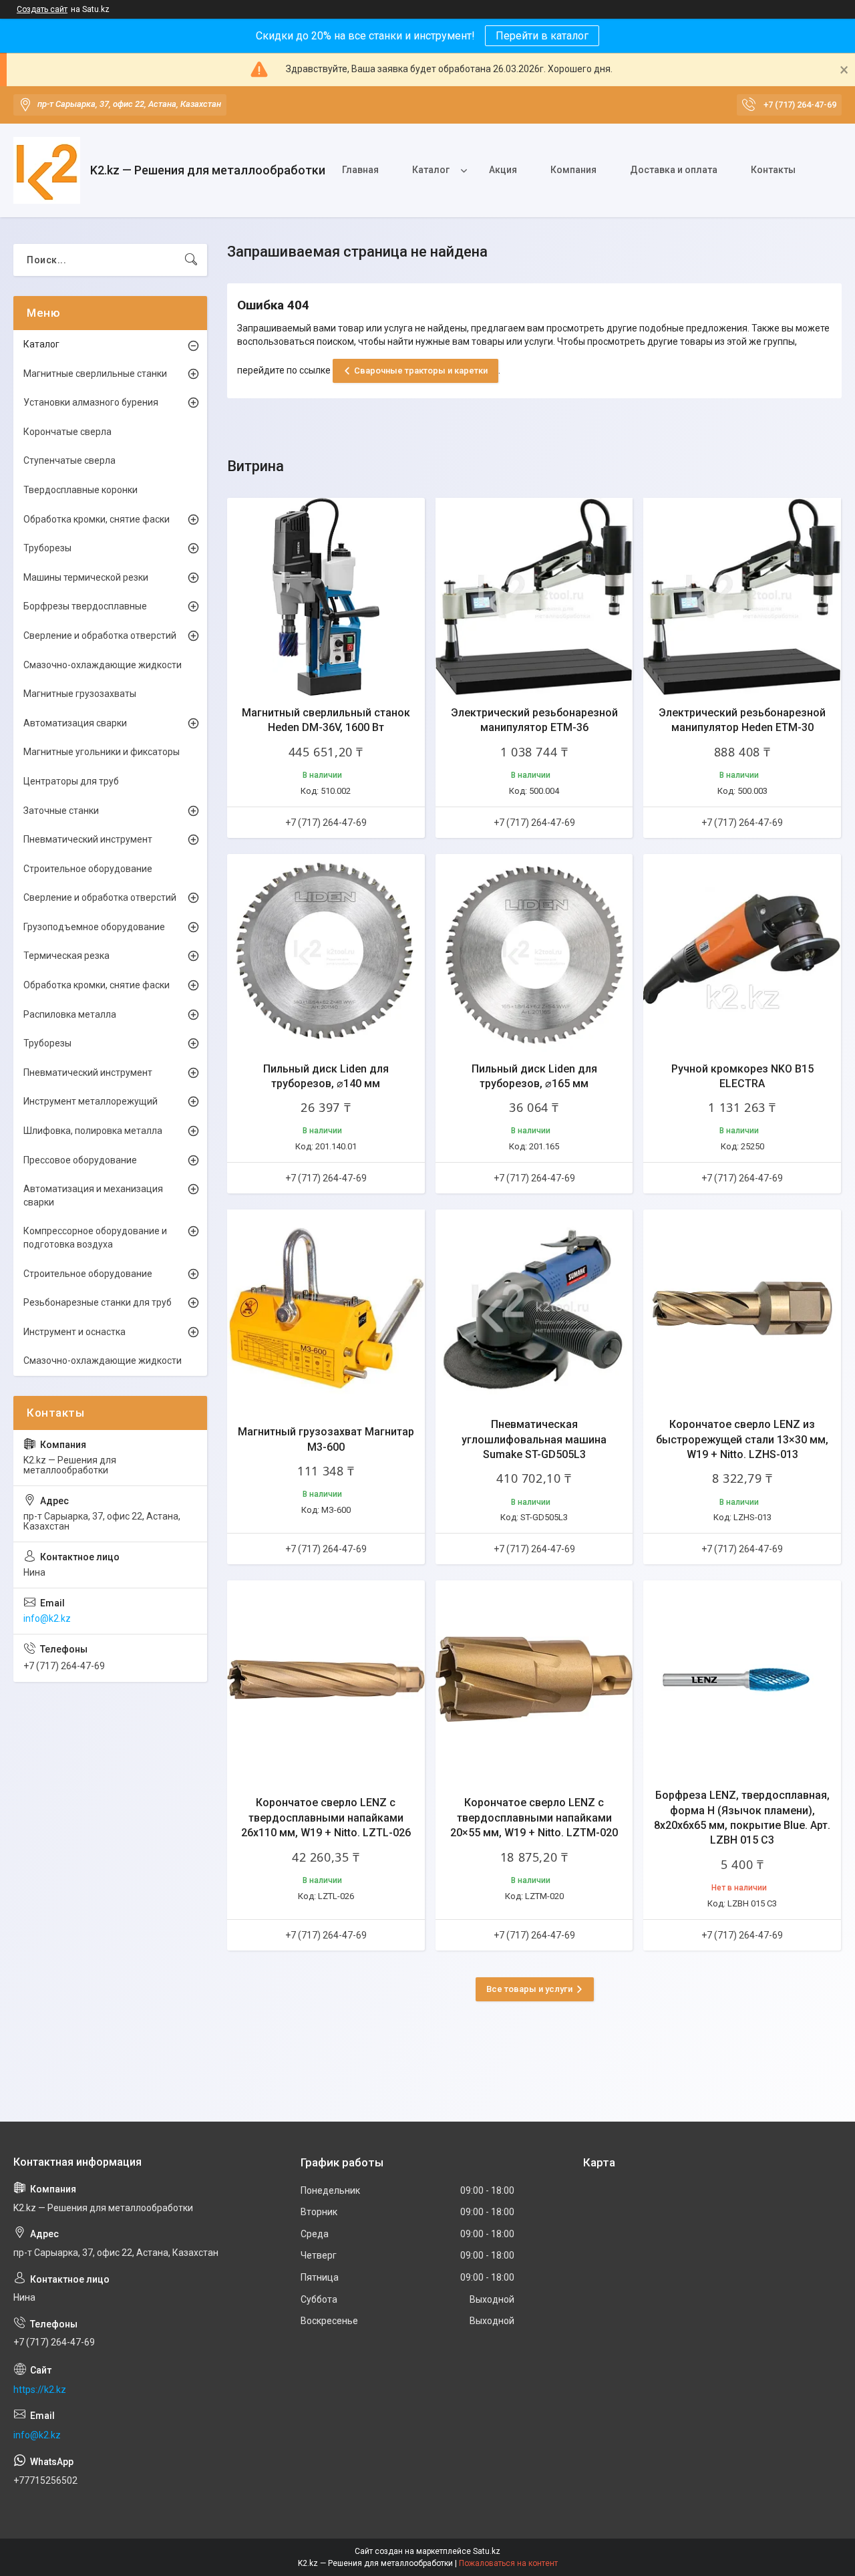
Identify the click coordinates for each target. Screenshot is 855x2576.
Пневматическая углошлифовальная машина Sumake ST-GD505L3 (534, 1439)
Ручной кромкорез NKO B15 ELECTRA (742, 1076)
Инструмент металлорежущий (91, 1101)
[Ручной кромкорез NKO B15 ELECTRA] (742, 953)
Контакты (773, 170)
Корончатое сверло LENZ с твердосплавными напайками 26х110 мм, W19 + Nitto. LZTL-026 (326, 1818)
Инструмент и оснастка (74, 1332)
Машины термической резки (86, 577)
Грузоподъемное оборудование (94, 927)
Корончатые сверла (67, 432)
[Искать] (191, 260)
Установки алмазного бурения (91, 402)
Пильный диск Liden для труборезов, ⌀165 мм (534, 1076)
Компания (573, 170)
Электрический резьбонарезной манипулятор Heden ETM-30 (742, 720)
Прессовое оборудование (80, 1160)
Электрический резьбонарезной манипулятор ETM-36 (534, 720)
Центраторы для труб (71, 781)
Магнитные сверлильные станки (95, 374)
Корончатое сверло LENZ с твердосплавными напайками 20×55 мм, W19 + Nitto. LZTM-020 (534, 1818)
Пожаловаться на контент (508, 2563)
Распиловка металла (70, 1014)
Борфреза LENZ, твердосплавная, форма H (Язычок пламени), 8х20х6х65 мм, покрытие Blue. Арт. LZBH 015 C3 (742, 1818)
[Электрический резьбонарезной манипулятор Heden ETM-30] (742, 597)
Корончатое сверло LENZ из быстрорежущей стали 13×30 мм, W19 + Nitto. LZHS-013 (742, 1439)
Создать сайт (42, 9)
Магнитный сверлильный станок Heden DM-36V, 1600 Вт (326, 720)
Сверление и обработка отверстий (100, 635)
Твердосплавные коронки (80, 490)
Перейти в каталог (542, 36)
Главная (360, 170)
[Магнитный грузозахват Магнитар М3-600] (326, 1308)
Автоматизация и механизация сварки (93, 1195)
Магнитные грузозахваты (80, 694)
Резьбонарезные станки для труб (98, 1302)
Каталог (431, 170)
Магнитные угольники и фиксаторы (102, 752)
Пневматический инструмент (88, 839)
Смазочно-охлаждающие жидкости (103, 665)
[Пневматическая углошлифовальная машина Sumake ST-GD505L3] (534, 1308)
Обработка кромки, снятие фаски (97, 519)
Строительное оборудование (88, 869)
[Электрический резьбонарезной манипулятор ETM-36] (534, 597)
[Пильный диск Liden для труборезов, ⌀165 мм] (534, 953)
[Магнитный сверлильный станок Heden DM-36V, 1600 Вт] (326, 597)
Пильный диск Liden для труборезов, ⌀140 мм (326, 1076)
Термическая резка (66, 956)
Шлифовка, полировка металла (93, 1131)
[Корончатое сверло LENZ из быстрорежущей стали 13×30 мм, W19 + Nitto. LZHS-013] (742, 1308)
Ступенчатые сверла (69, 460)
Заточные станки (61, 811)
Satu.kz (487, 2551)
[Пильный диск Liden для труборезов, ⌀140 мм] (326, 953)
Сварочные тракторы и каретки (421, 371)
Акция (503, 170)
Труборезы (47, 548)
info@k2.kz (47, 1618)
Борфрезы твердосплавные (85, 606)
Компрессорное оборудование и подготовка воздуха (95, 1238)
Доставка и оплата (674, 170)
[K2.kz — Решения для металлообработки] (47, 170)
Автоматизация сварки (75, 723)
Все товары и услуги (529, 1989)
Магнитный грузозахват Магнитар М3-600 (326, 1439)
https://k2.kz (40, 2390)
